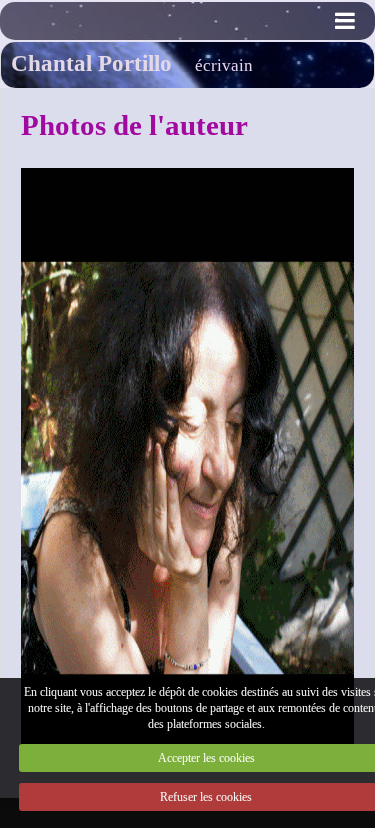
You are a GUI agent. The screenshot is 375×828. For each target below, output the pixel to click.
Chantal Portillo (91, 63)
